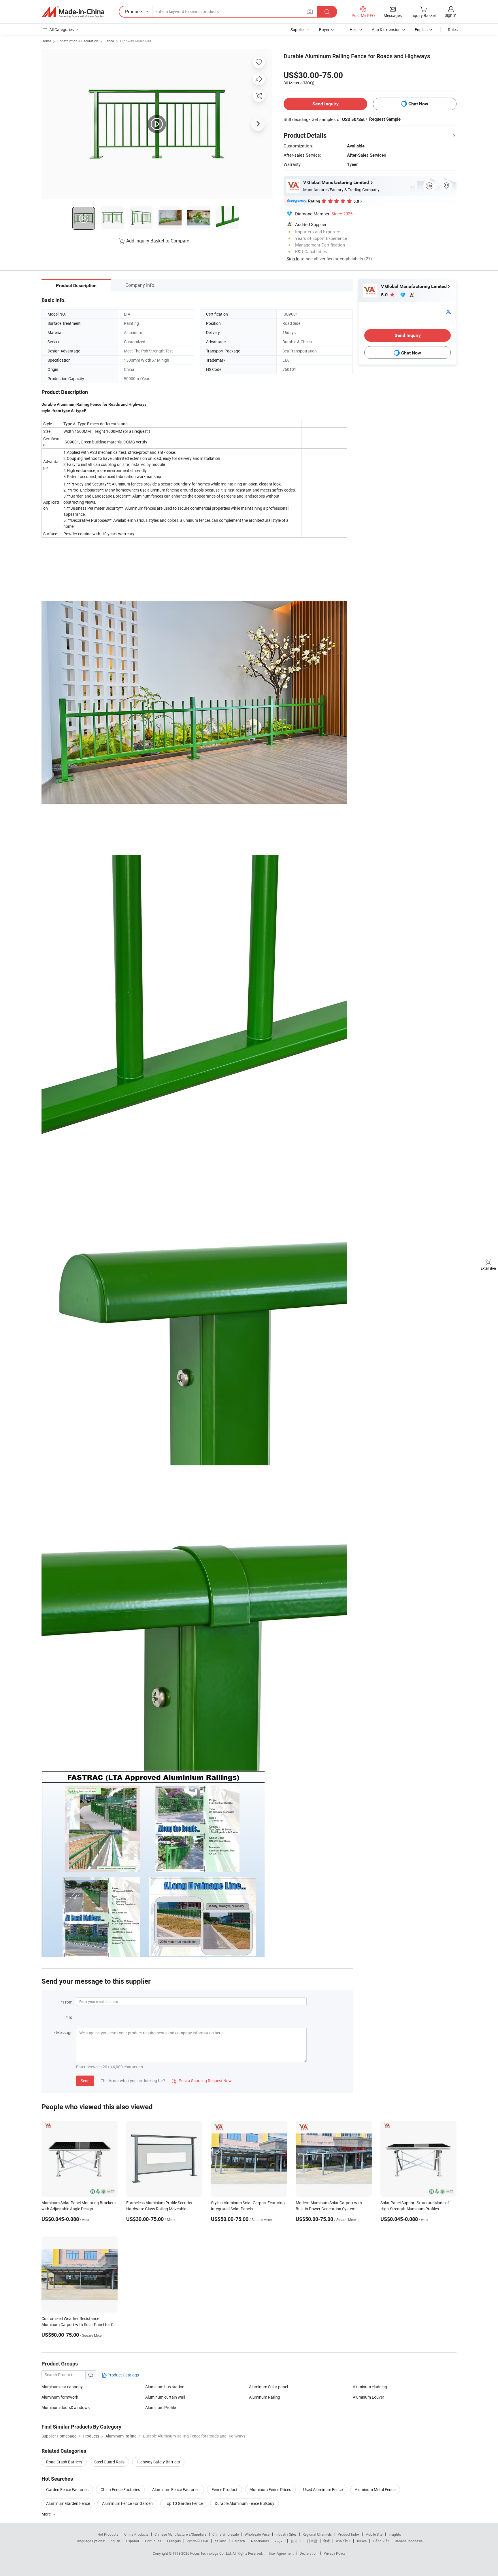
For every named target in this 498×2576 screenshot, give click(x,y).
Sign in (451, 15)
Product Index (349, 2534)
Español (133, 2541)
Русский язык (198, 2541)
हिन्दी (327, 2541)
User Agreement (281, 2553)
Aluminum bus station (165, 2387)
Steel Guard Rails (109, 2462)
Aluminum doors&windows (66, 2407)
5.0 (385, 295)
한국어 (296, 2541)
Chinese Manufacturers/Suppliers (180, 2534)
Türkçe (362, 2541)
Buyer (324, 30)
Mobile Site (374, 2534)
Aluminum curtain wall (165, 2397)
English (114, 2541)
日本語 (312, 2541)
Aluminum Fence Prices (270, 2489)
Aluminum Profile (161, 2407)
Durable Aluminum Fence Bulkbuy (245, 2503)
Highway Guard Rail (136, 41)
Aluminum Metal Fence (375, 2489)
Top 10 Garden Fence (184, 2503)
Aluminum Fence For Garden (127, 2503)
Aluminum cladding (370, 2387)
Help (354, 30)
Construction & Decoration (78, 41)
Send (85, 2081)
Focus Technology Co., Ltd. (211, 2553)
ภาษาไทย (343, 2541)
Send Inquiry (326, 104)
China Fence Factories (120, 2489)
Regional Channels (317, 2534)
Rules (453, 30)
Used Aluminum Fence (323, 2489)
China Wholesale (226, 2534)
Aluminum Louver (368, 2397)
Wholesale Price (257, 2534)
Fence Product (225, 2489)
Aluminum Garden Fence (68, 2503)
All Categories (62, 30)
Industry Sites (286, 2534)
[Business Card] (448, 311)
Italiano (220, 2541)
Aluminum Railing (265, 2397)
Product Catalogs (123, 2375)
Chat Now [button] (418, 104)
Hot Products (108, 2534)
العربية (280, 2541)
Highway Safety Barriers (158, 2462)
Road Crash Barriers (64, 2462)
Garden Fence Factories (67, 2489)
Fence (109, 41)
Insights (395, 2534)
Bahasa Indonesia (409, 2541)
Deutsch (239, 2541)
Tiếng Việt (381, 2541)
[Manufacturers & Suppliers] (73, 12)
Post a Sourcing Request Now (202, 2081)
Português (153, 2541)
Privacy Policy (335, 2553)
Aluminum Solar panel (268, 2387)
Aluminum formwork (60, 2397)
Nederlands (260, 2541)
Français (174, 2541)
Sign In (293, 259)
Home (46, 41)
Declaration (309, 2553)
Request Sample (385, 119)
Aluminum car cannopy (62, 2387)
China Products (136, 2534)
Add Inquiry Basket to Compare (158, 241)
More (47, 2514)
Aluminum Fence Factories (176, 2489)
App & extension (386, 30)
